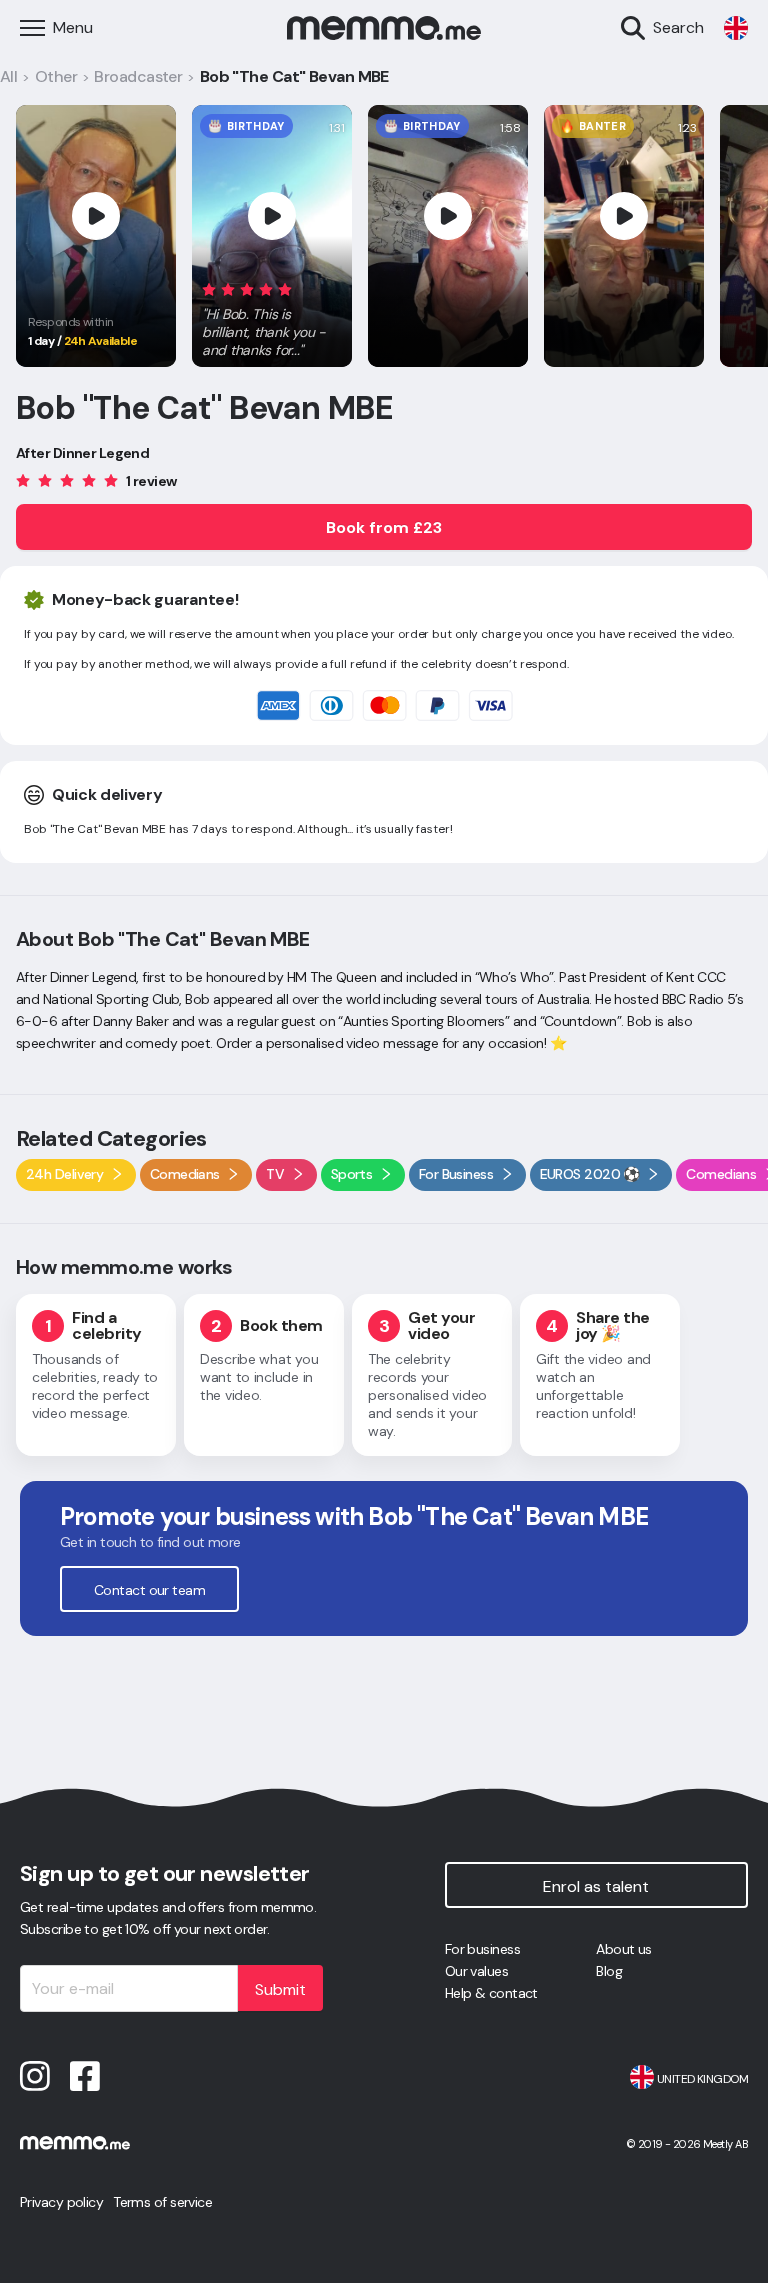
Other (56, 76)
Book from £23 (384, 527)
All (8, 76)
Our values (476, 1971)
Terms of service (162, 2202)
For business (482, 1949)
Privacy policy (61, 2202)
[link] (736, 28)
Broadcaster (138, 76)
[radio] (209, 288)
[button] (272, 316)
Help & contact (491, 1993)
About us (624, 1949)
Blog (609, 1971)
